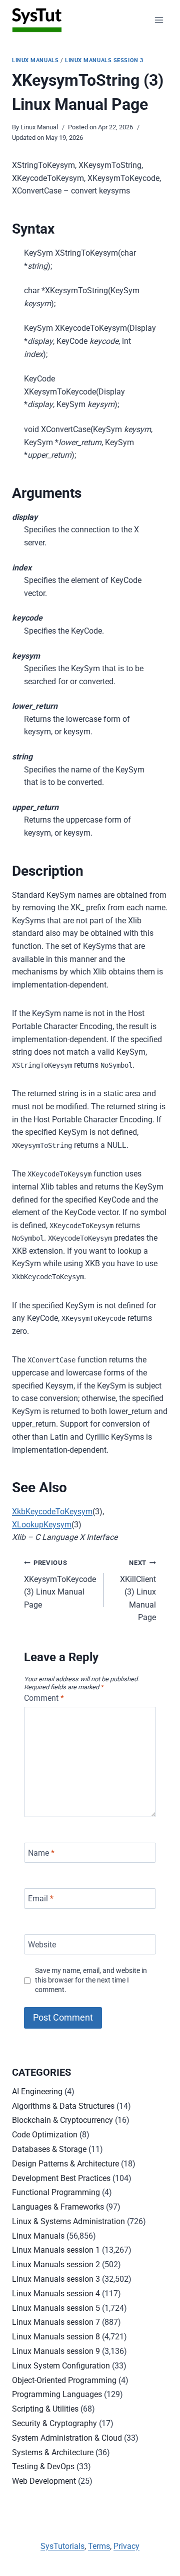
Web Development (44, 2481)
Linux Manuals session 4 (56, 2294)
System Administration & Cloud (67, 2438)
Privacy (126, 2546)
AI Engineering (37, 2092)
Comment (44, 1698)
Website (42, 1944)
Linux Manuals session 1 (56, 2250)
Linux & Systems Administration (68, 2221)
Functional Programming (56, 2192)
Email (41, 1899)
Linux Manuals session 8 (56, 2337)
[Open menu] (159, 20)
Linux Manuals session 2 (56, 2264)
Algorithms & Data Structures (63, 2106)
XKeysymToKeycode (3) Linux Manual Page (60, 1584)
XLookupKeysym (42, 1525)
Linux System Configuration (61, 2366)
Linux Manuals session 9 (56, 2351)
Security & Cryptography (54, 2423)
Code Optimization (45, 2135)
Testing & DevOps (43, 2466)
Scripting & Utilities (45, 2409)
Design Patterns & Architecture (65, 2164)
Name (41, 1852)
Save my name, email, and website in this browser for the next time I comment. (91, 1980)
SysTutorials (62, 2546)
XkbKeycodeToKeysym (52, 1512)
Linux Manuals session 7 (56, 2322)
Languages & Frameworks (58, 2207)
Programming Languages (57, 2394)
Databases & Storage (49, 2149)
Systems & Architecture (53, 2452)
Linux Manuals (35, 60)
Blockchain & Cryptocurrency (62, 2120)
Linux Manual (39, 127)
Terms (99, 2546)
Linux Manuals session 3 (104, 60)
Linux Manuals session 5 (56, 2308)
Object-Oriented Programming (64, 2380)
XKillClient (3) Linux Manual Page (138, 1591)
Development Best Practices (61, 2178)
